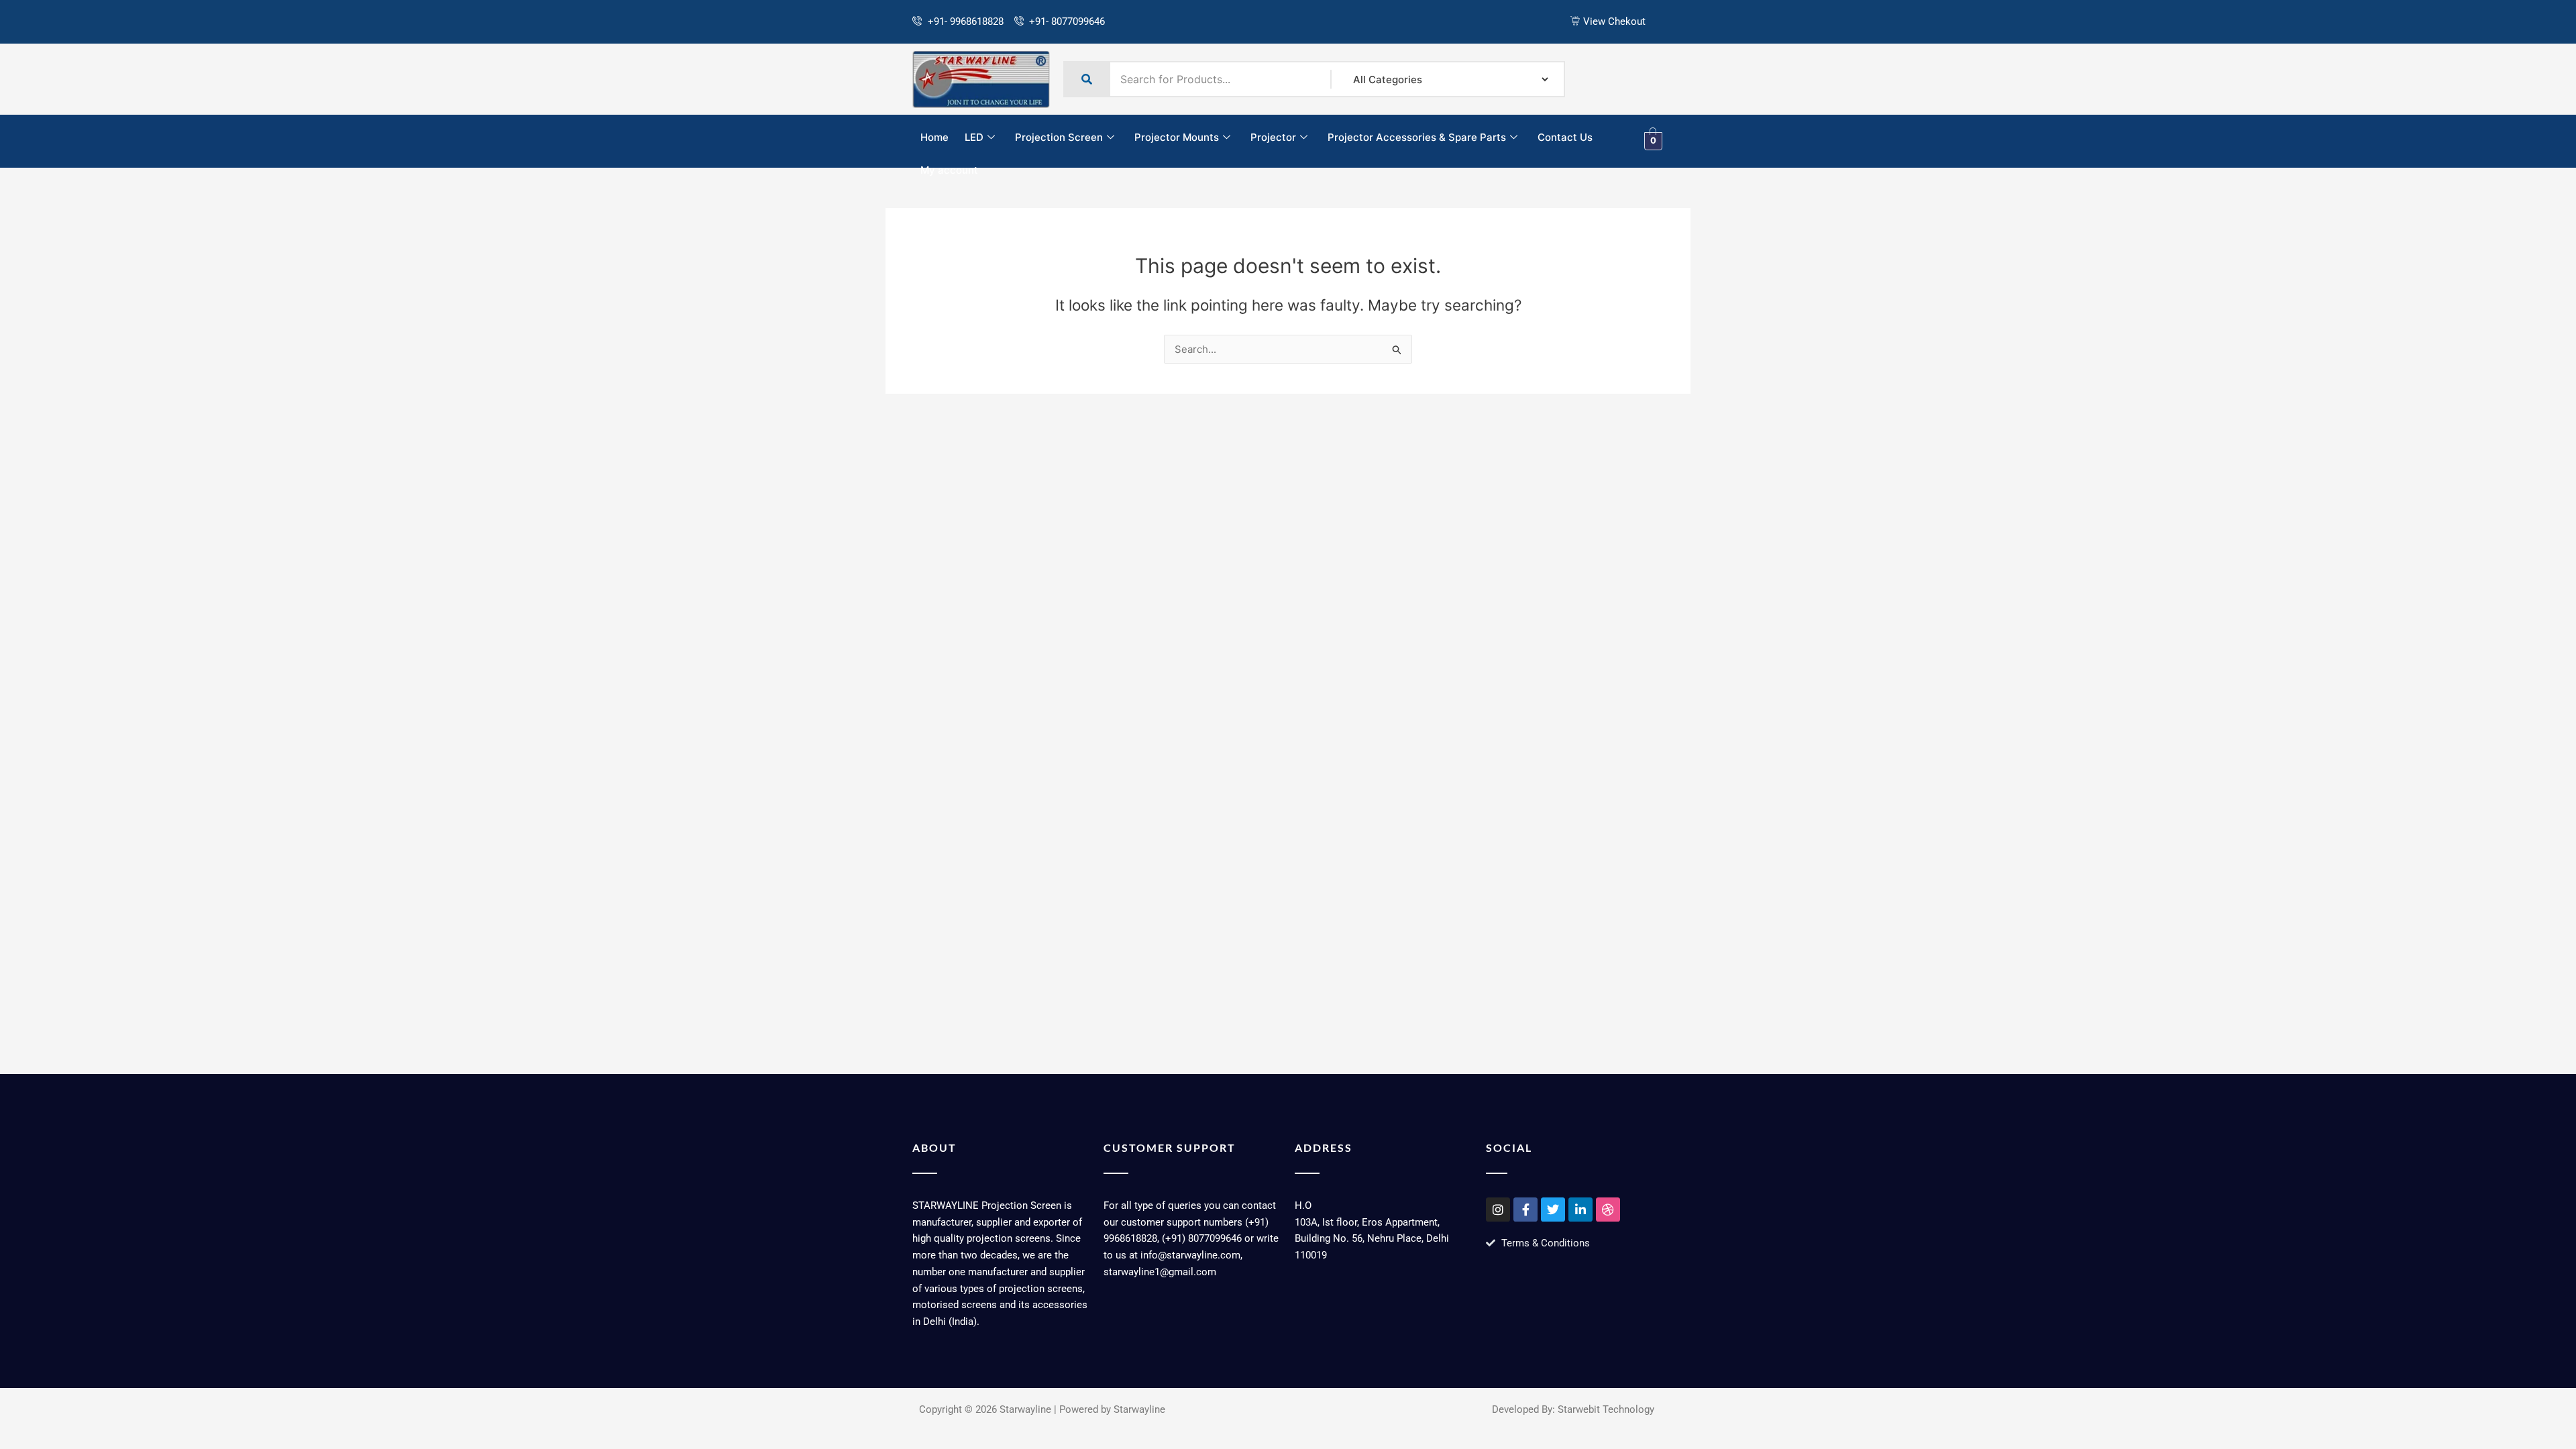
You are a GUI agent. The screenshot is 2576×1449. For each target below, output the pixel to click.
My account (949, 170)
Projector (1273, 137)
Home (934, 137)
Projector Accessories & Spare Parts (1417, 137)
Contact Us (1565, 137)
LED (974, 137)
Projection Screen (1059, 137)
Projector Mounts (1177, 137)
